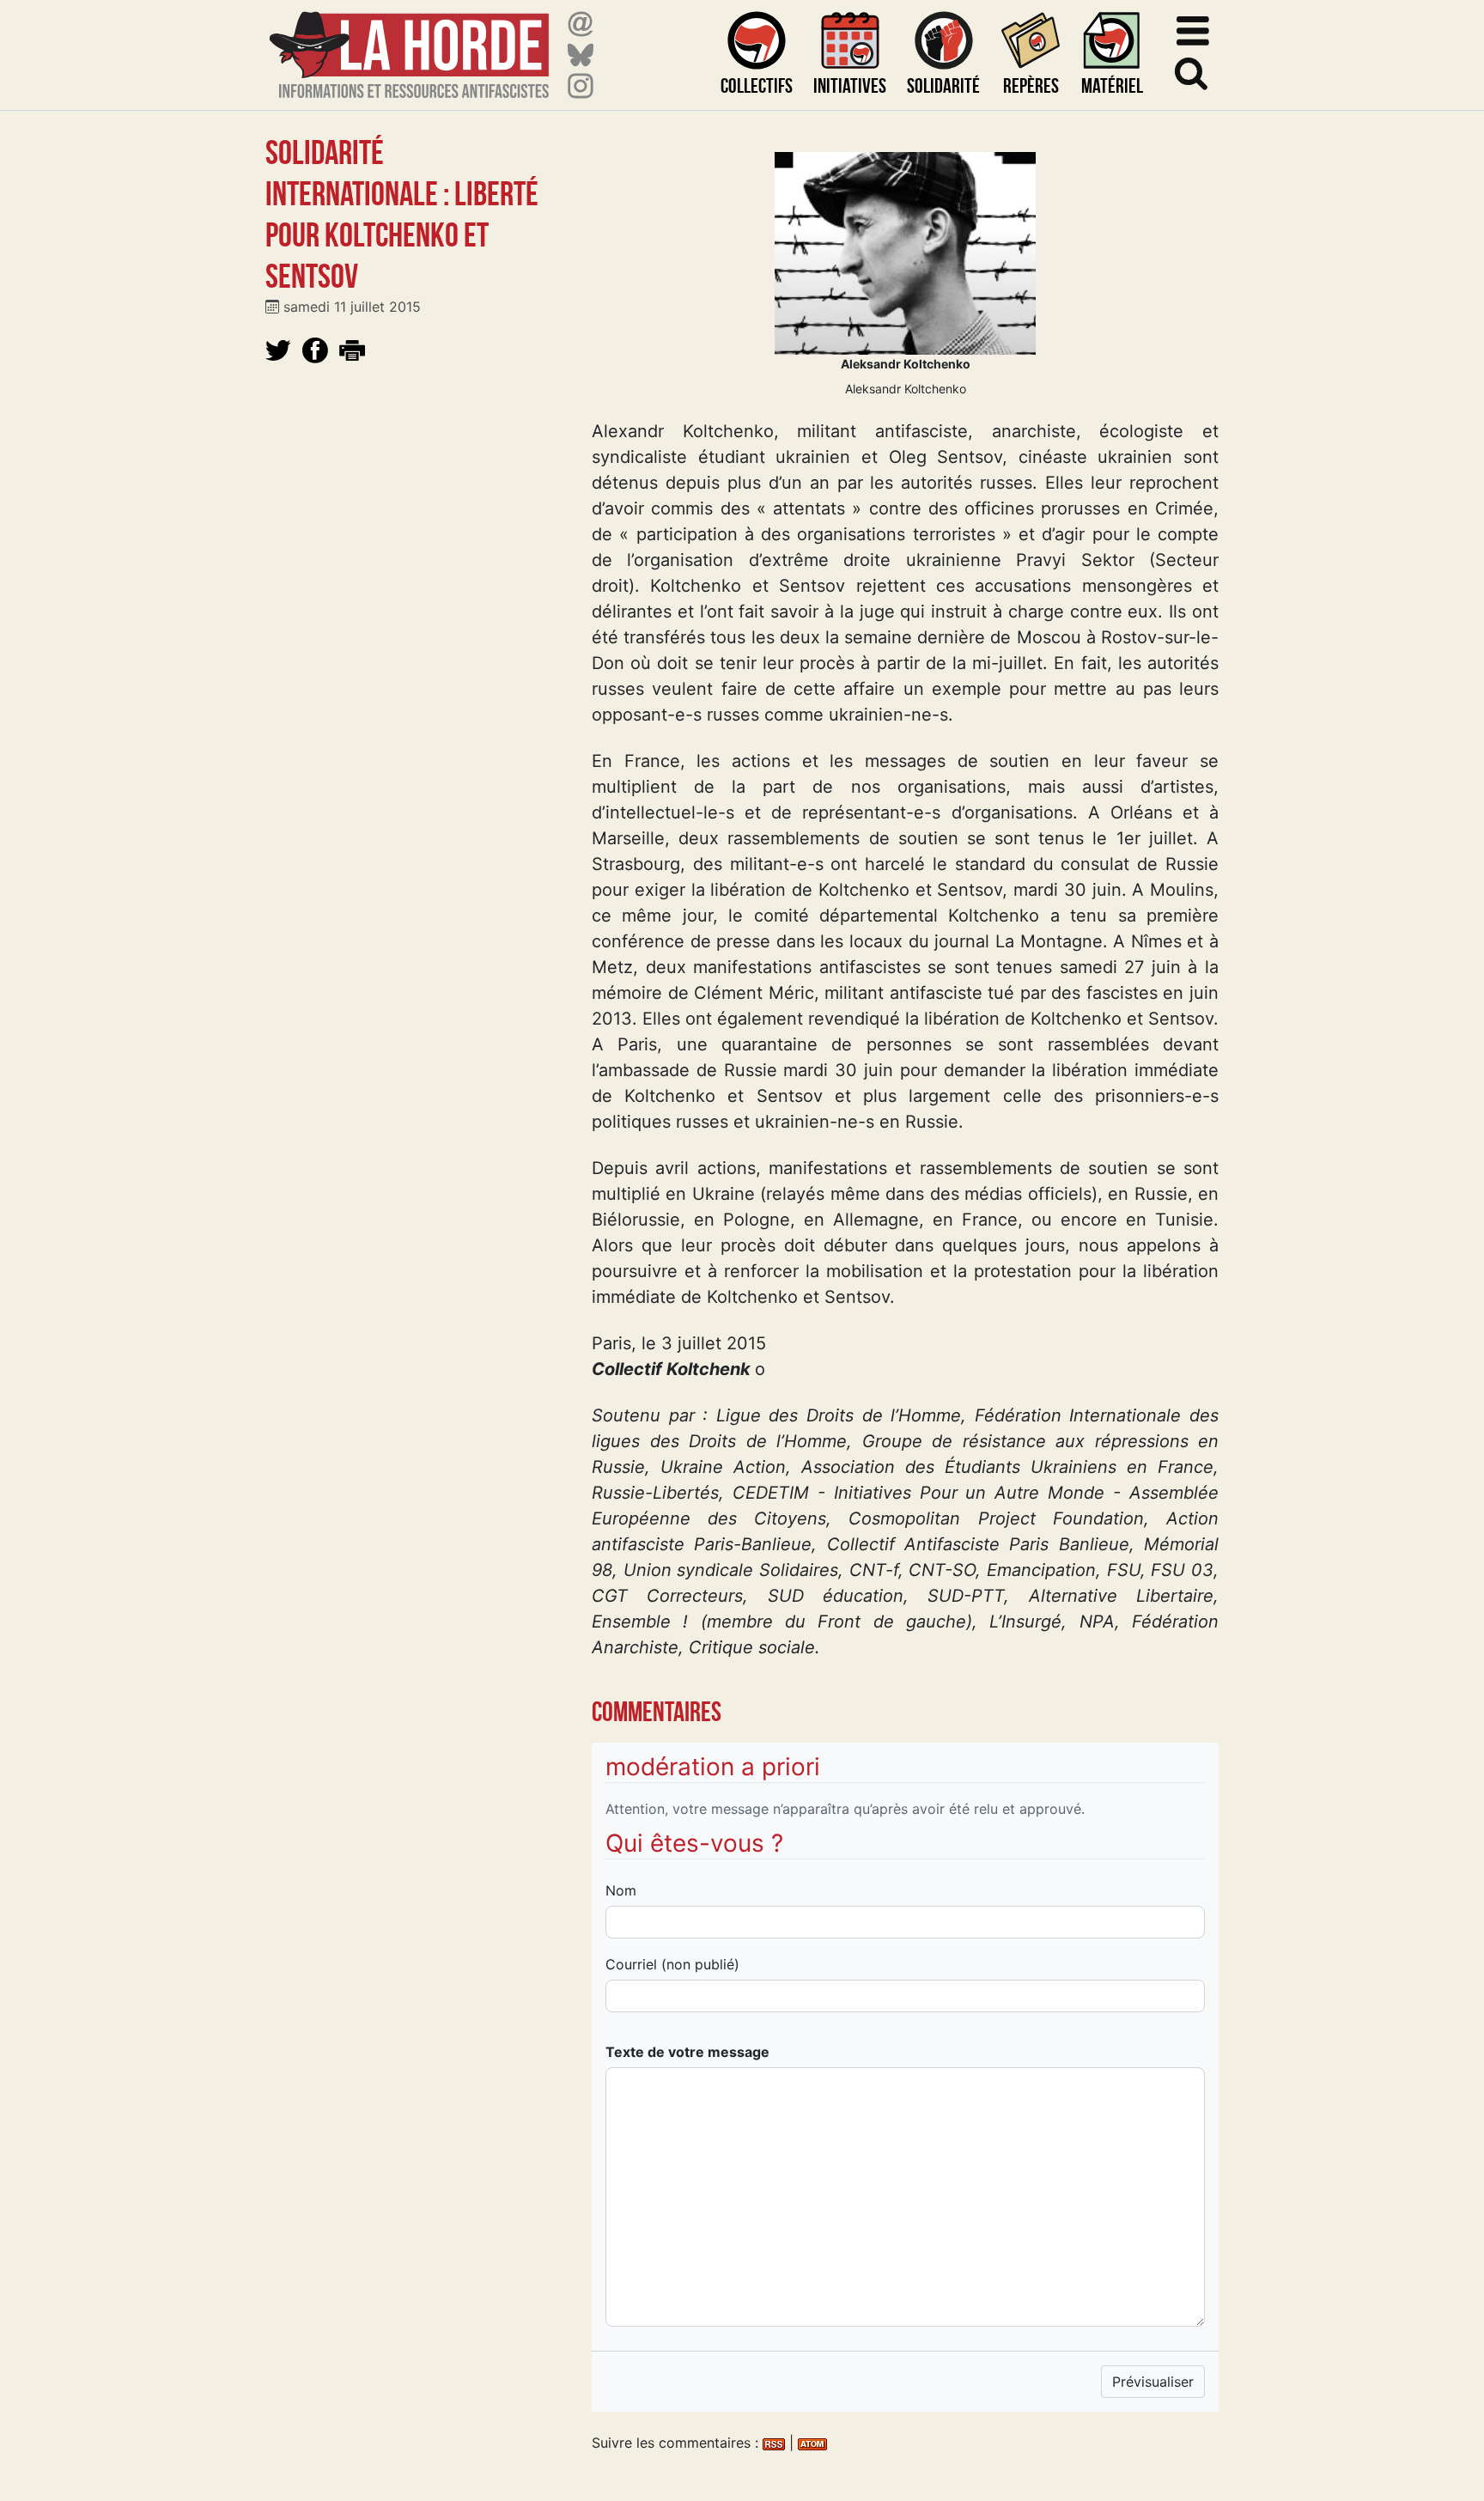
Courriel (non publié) (672, 1964)
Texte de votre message (687, 2052)
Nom (621, 1890)
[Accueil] (409, 44)
